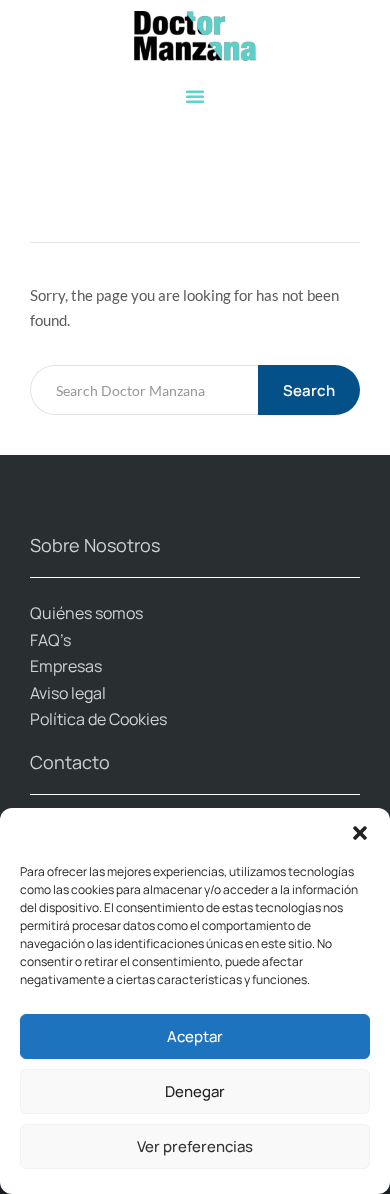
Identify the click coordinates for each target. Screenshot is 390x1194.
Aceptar (195, 1036)
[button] (360, 833)
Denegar (195, 1091)
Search (309, 390)
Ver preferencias (195, 1146)
